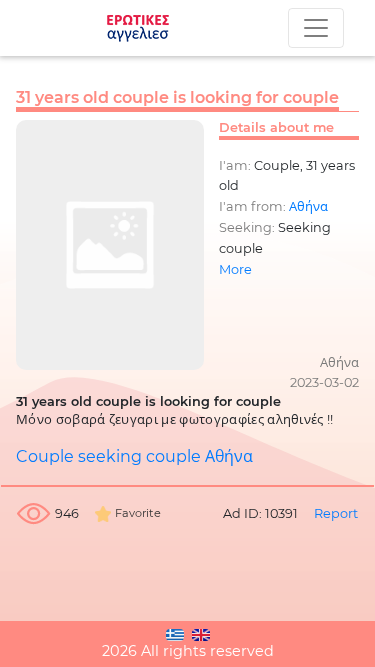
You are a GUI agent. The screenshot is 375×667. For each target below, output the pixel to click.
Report (336, 513)
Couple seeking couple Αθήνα (134, 456)
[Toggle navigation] (316, 28)
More (235, 269)
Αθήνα (308, 206)
